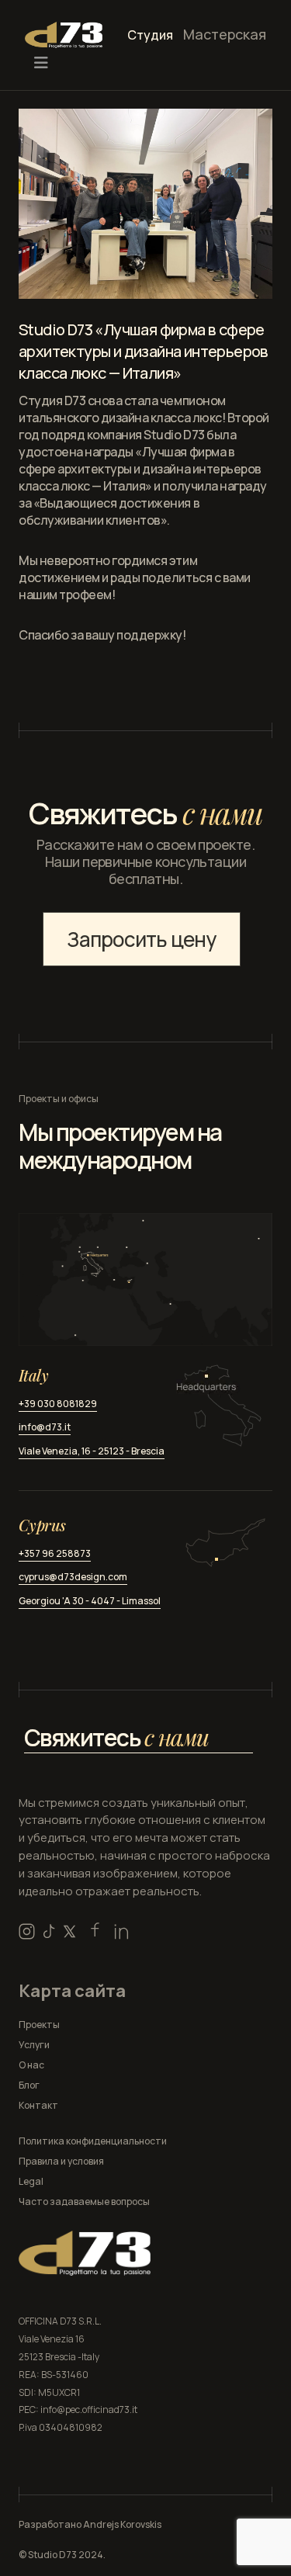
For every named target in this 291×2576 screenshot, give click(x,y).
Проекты (39, 2025)
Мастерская (225, 34)
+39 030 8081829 (58, 1404)
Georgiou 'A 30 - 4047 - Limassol (90, 1601)
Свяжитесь (116, 1737)
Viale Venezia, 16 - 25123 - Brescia (92, 1451)
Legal (31, 2181)
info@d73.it (45, 1427)
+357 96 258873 (55, 1553)
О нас (31, 2065)
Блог (29, 2085)
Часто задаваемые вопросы (84, 2202)
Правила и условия (61, 2161)
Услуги (34, 2045)
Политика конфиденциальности (93, 2141)
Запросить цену (141, 939)
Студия (150, 35)
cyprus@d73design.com (73, 1577)
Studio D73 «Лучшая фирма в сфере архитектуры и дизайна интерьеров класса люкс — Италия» (144, 351)
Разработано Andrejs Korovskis (90, 2524)
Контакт (38, 2105)
